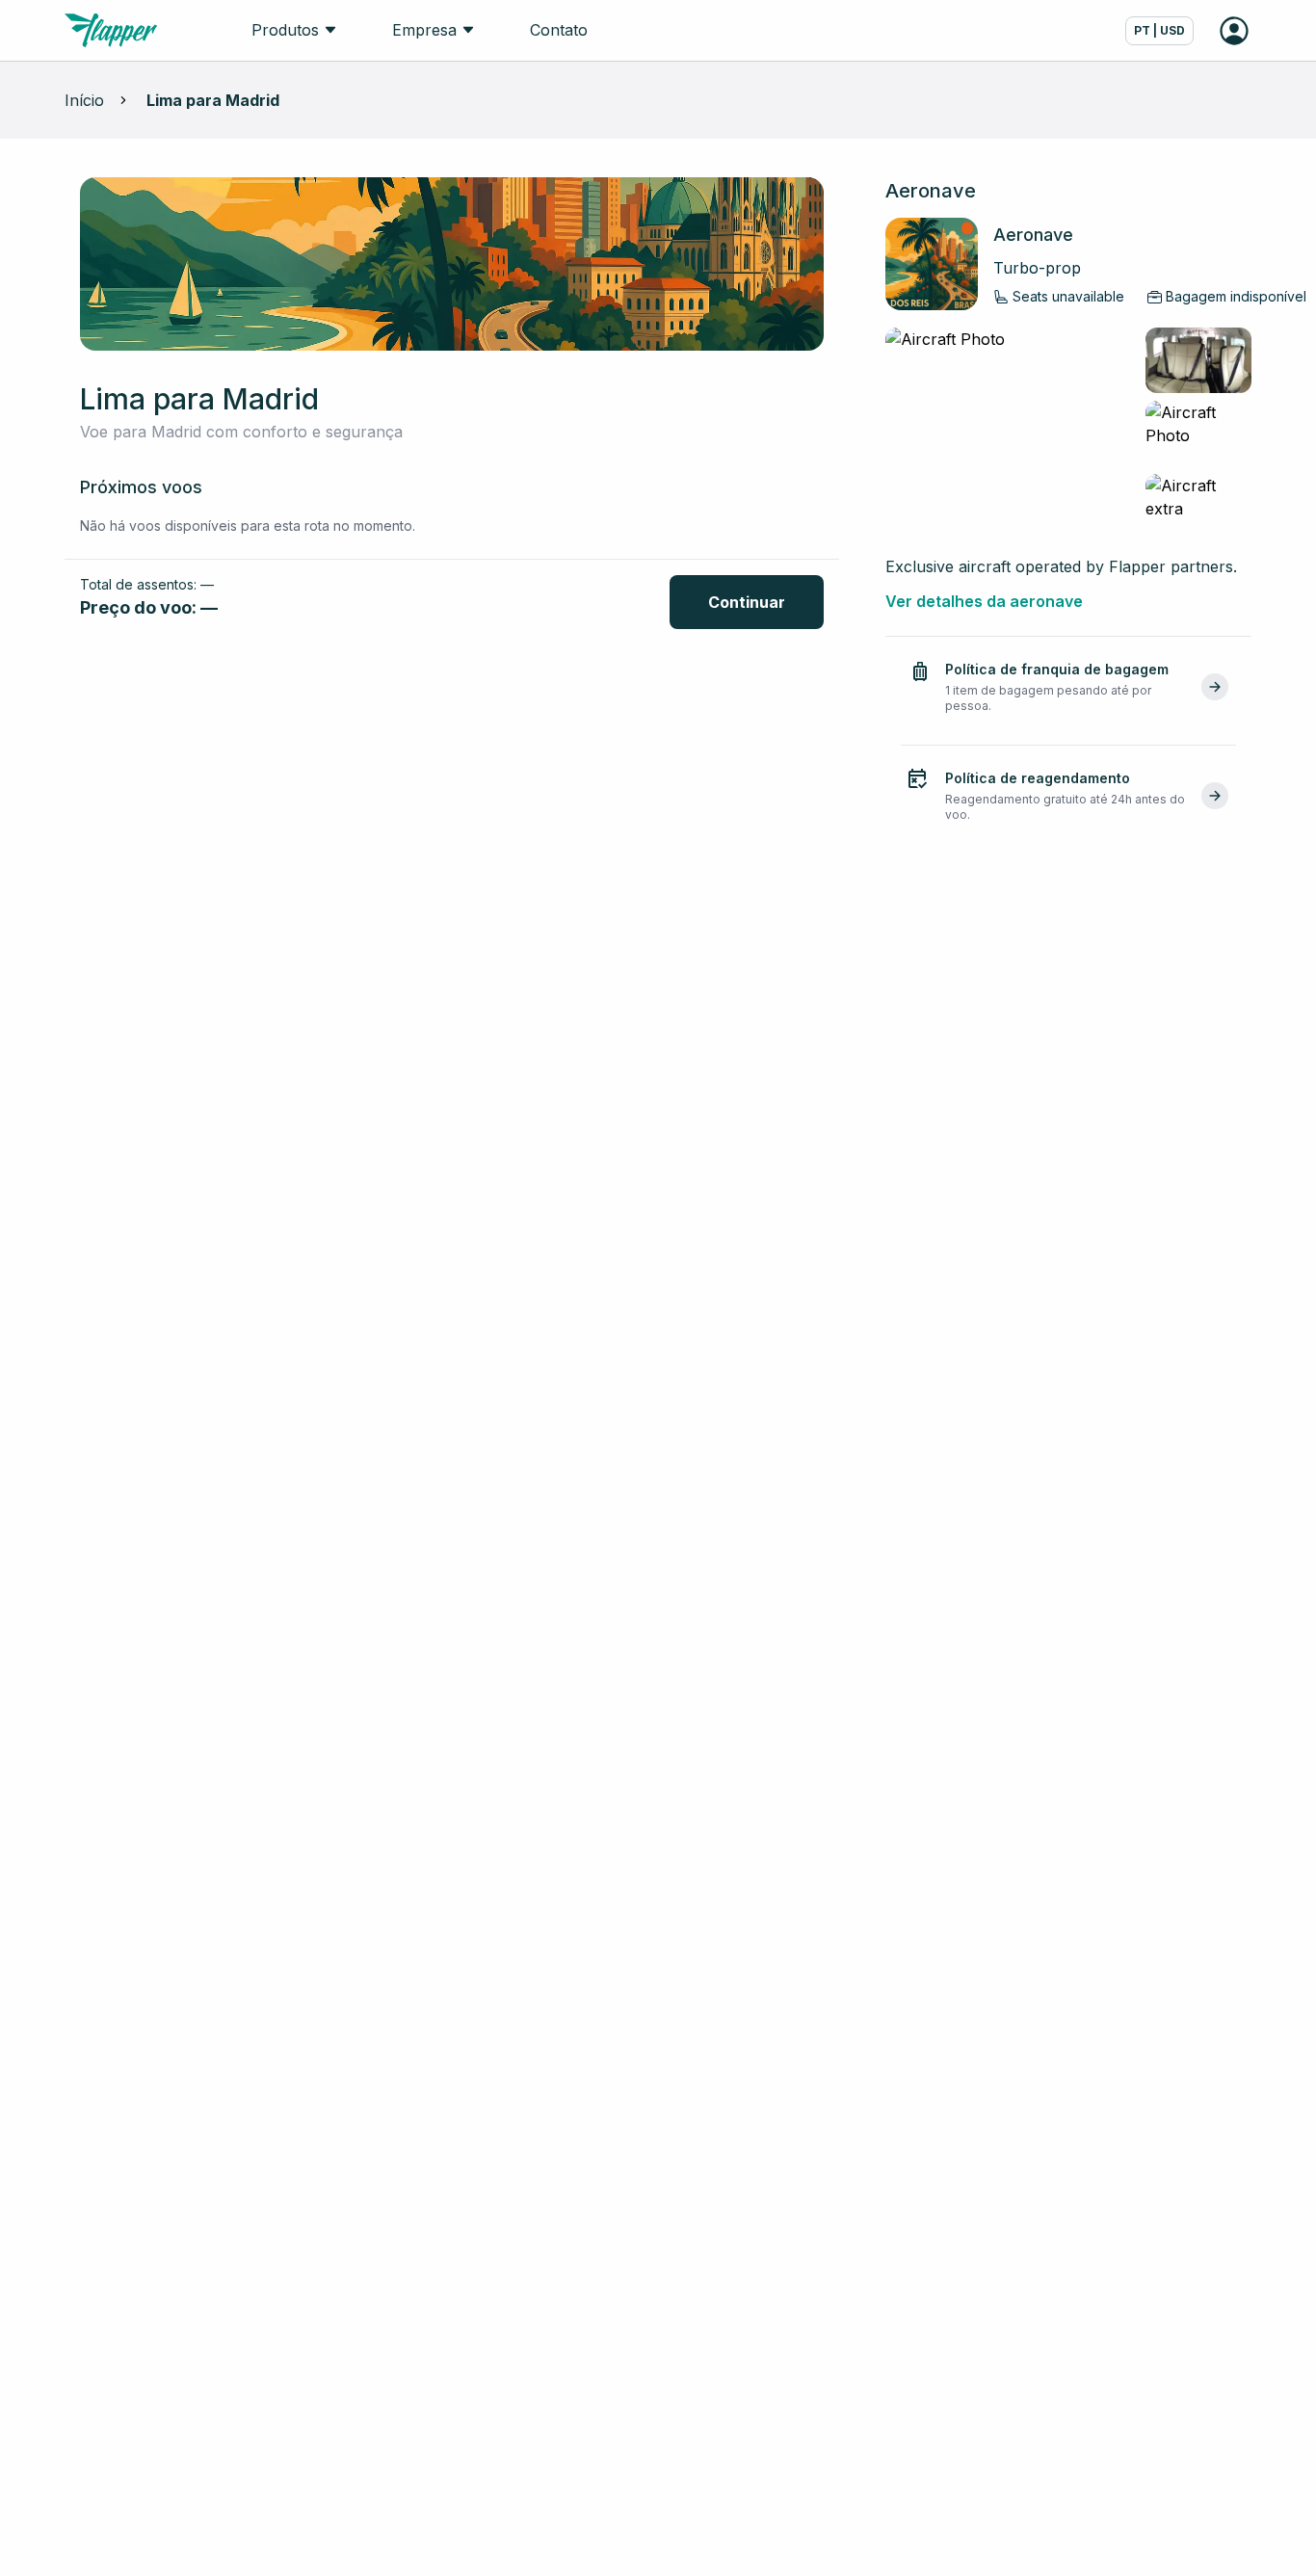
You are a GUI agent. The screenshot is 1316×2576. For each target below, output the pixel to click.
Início (84, 100)
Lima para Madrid (213, 100)
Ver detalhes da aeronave (984, 601)
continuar (747, 602)
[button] (1068, 687)
